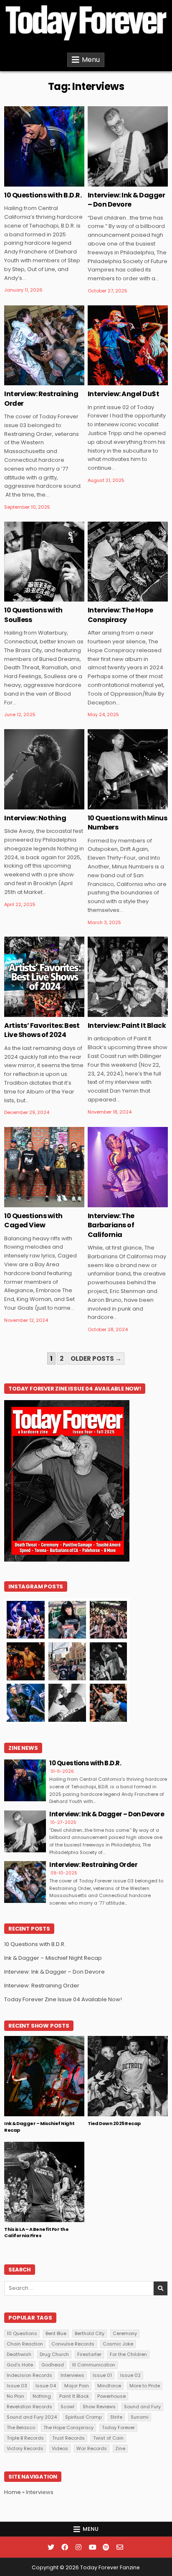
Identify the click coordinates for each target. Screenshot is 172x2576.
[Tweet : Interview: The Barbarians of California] (115, 1203)
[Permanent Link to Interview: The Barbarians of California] (128, 1167)
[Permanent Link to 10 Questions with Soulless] (44, 562)
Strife (116, 2417)
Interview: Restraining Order (41, 398)
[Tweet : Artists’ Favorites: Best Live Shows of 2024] (32, 1012)
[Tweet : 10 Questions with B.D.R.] (32, 182)
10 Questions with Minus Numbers (128, 823)
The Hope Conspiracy (68, 2427)
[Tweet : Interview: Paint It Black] (115, 1012)
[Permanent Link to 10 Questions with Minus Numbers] (128, 769)
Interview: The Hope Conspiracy (120, 615)
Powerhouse (111, 2396)
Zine (62, 133)
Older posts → (96, 1358)
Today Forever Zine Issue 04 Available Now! (63, 1999)
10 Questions (22, 2333)
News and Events (32, 2063)
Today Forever (118, 2427)
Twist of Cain (108, 2438)
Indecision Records (29, 2375)
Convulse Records (73, 2344)
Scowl (67, 2407)
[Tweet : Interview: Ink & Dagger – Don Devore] (115, 182)
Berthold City (90, 2333)
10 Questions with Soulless (33, 615)
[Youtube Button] (92, 2547)
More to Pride (145, 2386)
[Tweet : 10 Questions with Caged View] (32, 1203)
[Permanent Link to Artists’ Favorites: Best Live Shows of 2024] (44, 977)
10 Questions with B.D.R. (43, 195)
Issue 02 (130, 2375)
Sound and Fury (142, 2407)
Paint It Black (74, 2396)
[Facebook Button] (65, 2547)
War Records (92, 2448)
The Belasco (21, 2427)
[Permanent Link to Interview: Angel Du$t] (128, 346)
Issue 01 (102, 2375)
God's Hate (20, 2365)
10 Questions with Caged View (33, 1220)
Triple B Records (25, 2438)
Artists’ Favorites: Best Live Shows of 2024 (42, 1030)
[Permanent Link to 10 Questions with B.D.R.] (44, 146)
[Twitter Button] (51, 2547)
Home (13, 2492)
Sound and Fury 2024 (32, 2417)
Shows (70, 2063)
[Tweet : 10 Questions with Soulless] (32, 597)
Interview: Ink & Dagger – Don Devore (126, 200)
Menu (91, 60)
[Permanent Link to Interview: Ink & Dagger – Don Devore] (128, 146)
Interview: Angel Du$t (124, 394)
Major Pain (77, 2386)
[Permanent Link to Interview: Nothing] (44, 769)
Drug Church (54, 2354)
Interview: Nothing (35, 818)
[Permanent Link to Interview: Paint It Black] (128, 977)
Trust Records (68, 2438)
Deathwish (19, 2354)
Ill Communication (94, 2365)
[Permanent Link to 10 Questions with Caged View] (44, 1167)
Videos (60, 2448)
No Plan (15, 2396)
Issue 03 (17, 2386)
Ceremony (125, 2333)
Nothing (42, 2396)
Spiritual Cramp (83, 2417)
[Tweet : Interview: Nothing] (32, 805)
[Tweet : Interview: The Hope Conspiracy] (115, 597)
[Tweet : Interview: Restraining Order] (32, 381)
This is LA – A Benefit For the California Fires (36, 2232)
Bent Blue (56, 2333)
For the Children (128, 2354)
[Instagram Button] (78, 2547)
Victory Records (25, 2448)
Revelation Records (29, 2407)
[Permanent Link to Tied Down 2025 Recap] (128, 2076)
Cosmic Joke (118, 2344)
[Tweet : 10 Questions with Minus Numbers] (115, 805)
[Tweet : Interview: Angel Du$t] (115, 381)
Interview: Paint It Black (127, 1026)
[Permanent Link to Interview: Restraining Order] (44, 346)
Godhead (53, 2365)
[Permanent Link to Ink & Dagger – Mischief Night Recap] (44, 2076)
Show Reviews (99, 2407)
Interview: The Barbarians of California (111, 1225)
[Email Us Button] (120, 2547)
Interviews (36, 133)
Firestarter (89, 2354)
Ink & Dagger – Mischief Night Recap (53, 1958)
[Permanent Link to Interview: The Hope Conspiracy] (128, 562)
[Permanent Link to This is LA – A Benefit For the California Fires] (44, 2182)
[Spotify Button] (106, 2547)
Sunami (140, 2417)
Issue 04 (46, 2386)
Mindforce (109, 2386)
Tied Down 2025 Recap (114, 2123)
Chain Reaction (25, 2344)
